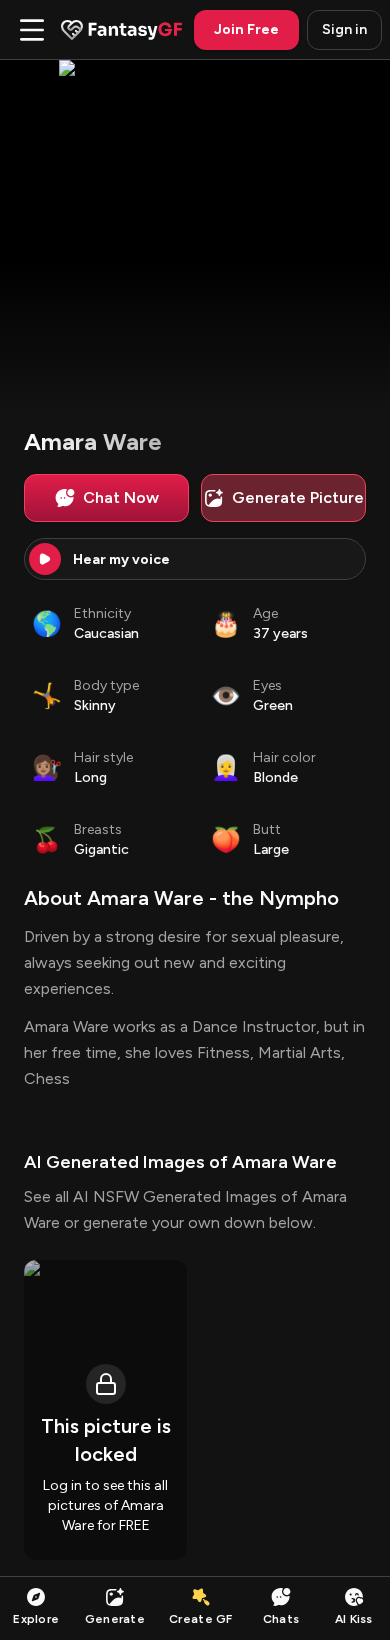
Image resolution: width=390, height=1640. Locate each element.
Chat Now (121, 497)
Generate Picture (298, 497)
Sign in (344, 29)
